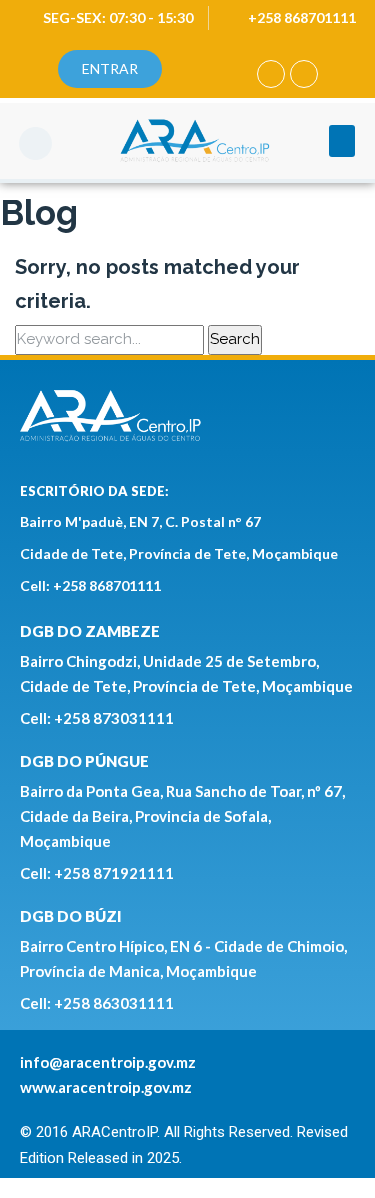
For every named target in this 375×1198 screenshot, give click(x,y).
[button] (35, 143)
